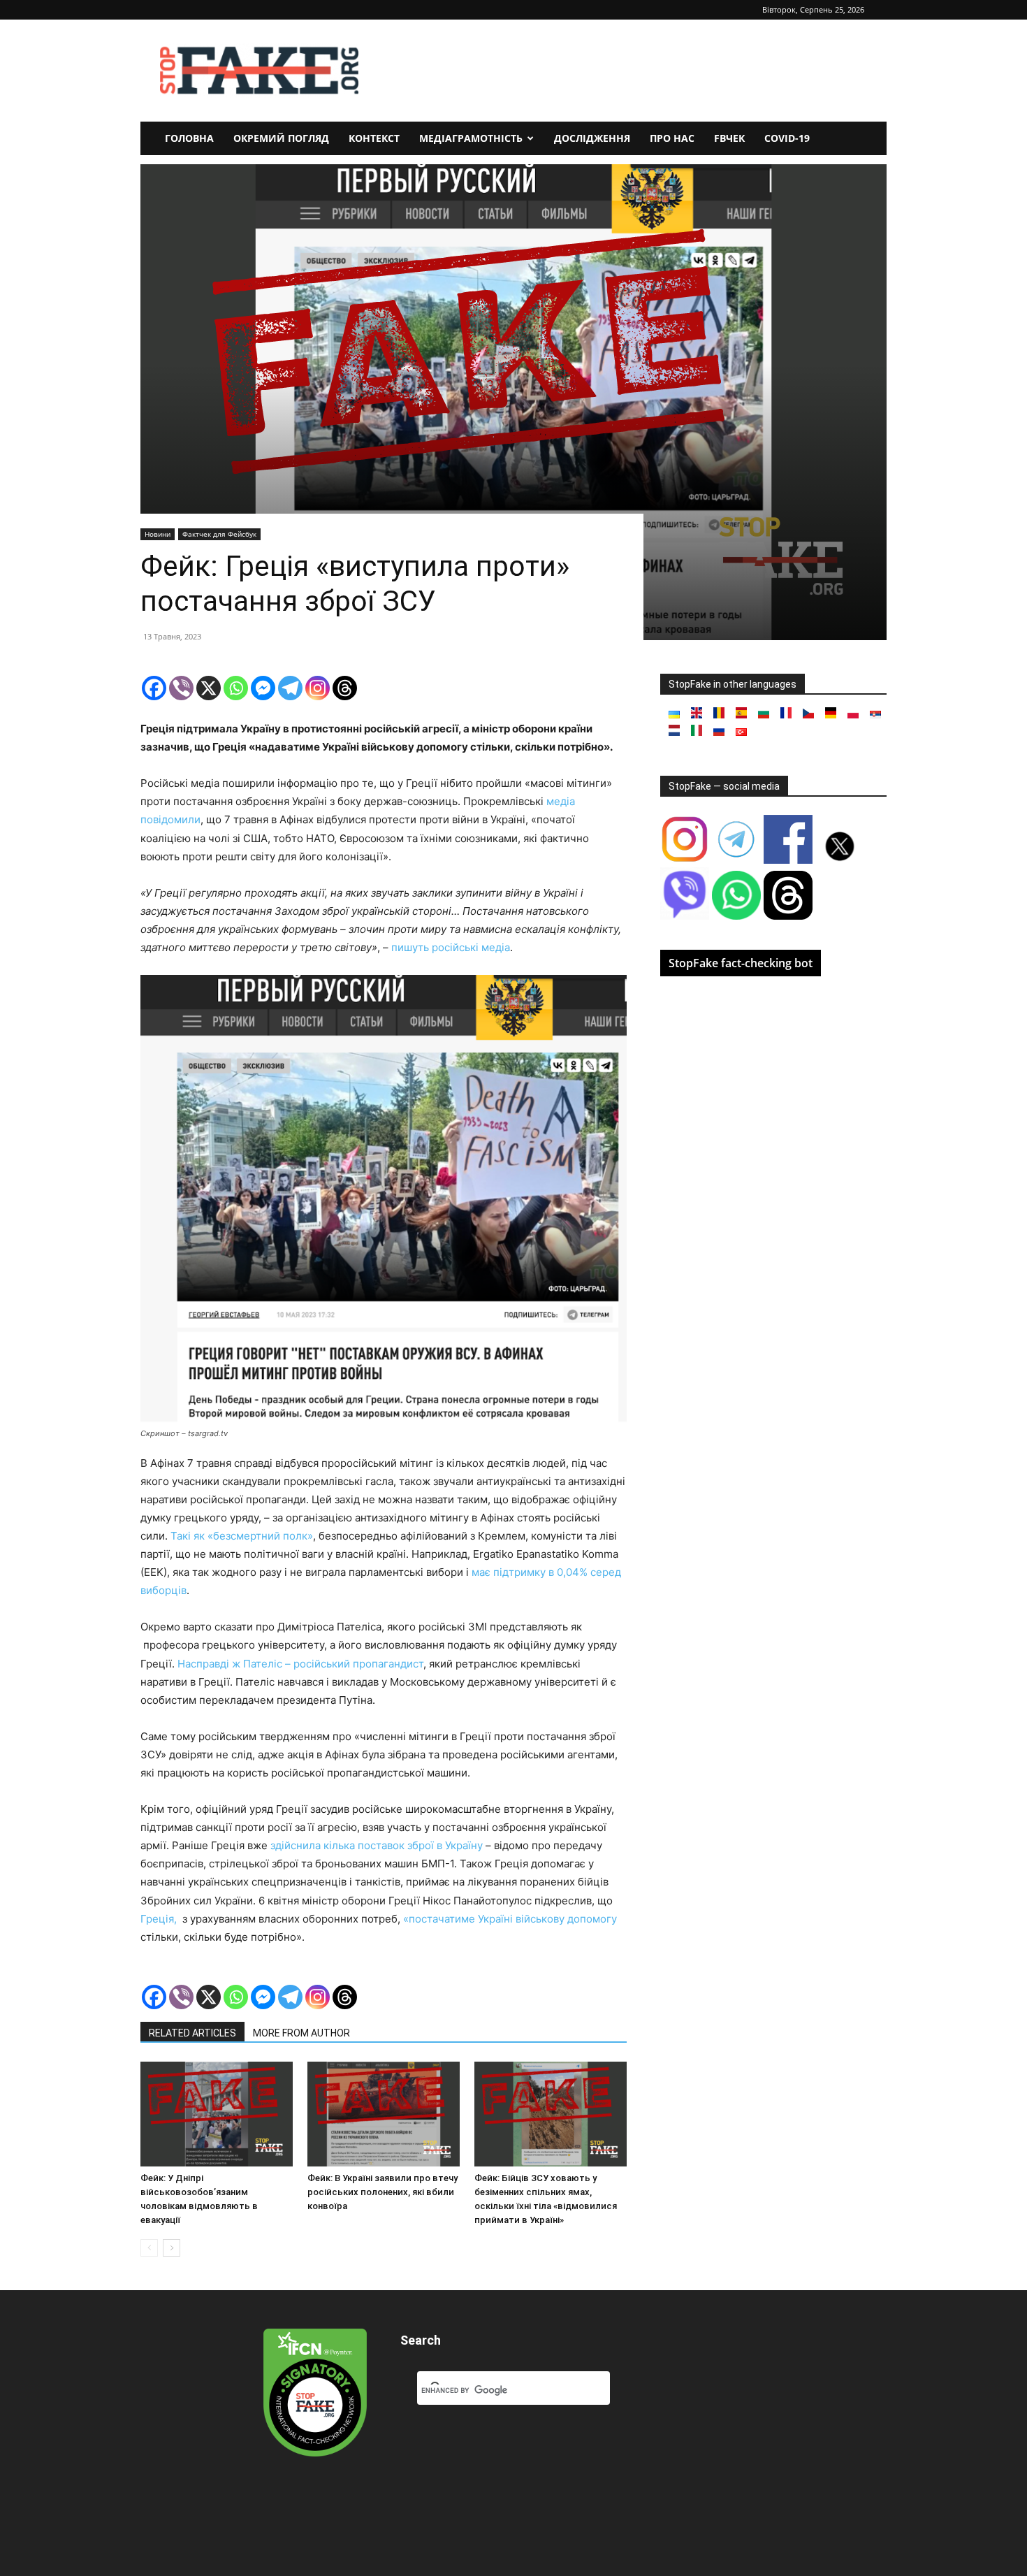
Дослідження (592, 138)
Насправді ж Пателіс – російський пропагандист (300, 1664)
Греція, (160, 1919)
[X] (209, 688)
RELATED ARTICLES (192, 2033)
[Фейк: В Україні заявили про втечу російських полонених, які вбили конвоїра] (384, 2114)
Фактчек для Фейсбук (219, 534)
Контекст (374, 138)
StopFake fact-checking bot (741, 963)
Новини (158, 534)
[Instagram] (318, 688)
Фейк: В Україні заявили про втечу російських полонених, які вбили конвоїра (383, 2192)
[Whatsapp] (236, 688)
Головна (189, 138)
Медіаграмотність (471, 138)
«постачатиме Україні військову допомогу (510, 1919)
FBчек (729, 138)
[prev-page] (149, 2248)
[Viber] (181, 688)
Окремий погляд (281, 138)
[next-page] (172, 2248)
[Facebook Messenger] (263, 688)
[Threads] (345, 688)
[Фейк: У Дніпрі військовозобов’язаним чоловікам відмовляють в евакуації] (217, 2114)
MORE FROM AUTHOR (301, 2033)
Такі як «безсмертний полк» (242, 1536)
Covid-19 (787, 138)
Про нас (672, 138)
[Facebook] (154, 688)
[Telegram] (290, 688)
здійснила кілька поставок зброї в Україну (377, 1845)
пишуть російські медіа (451, 947)
